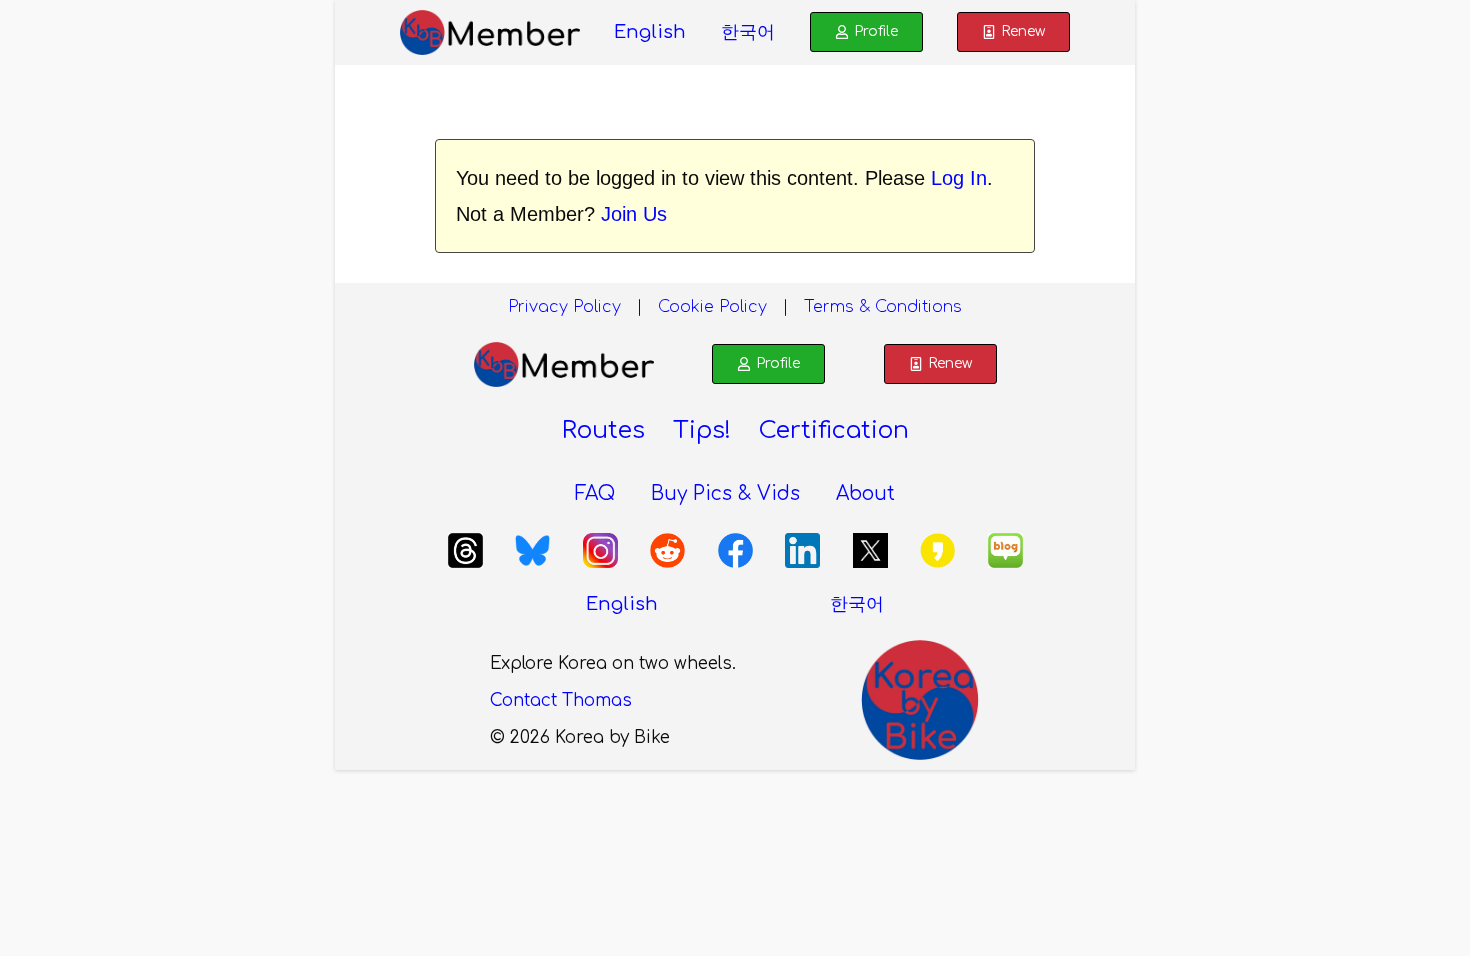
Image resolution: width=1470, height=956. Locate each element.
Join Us (634, 214)
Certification (834, 430)
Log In (959, 178)
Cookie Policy (712, 307)
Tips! (702, 430)
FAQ (595, 493)
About (865, 493)
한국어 (748, 32)
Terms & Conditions (883, 307)
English (650, 32)
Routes (603, 430)
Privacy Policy (564, 307)
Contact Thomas (561, 700)
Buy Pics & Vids (725, 493)
